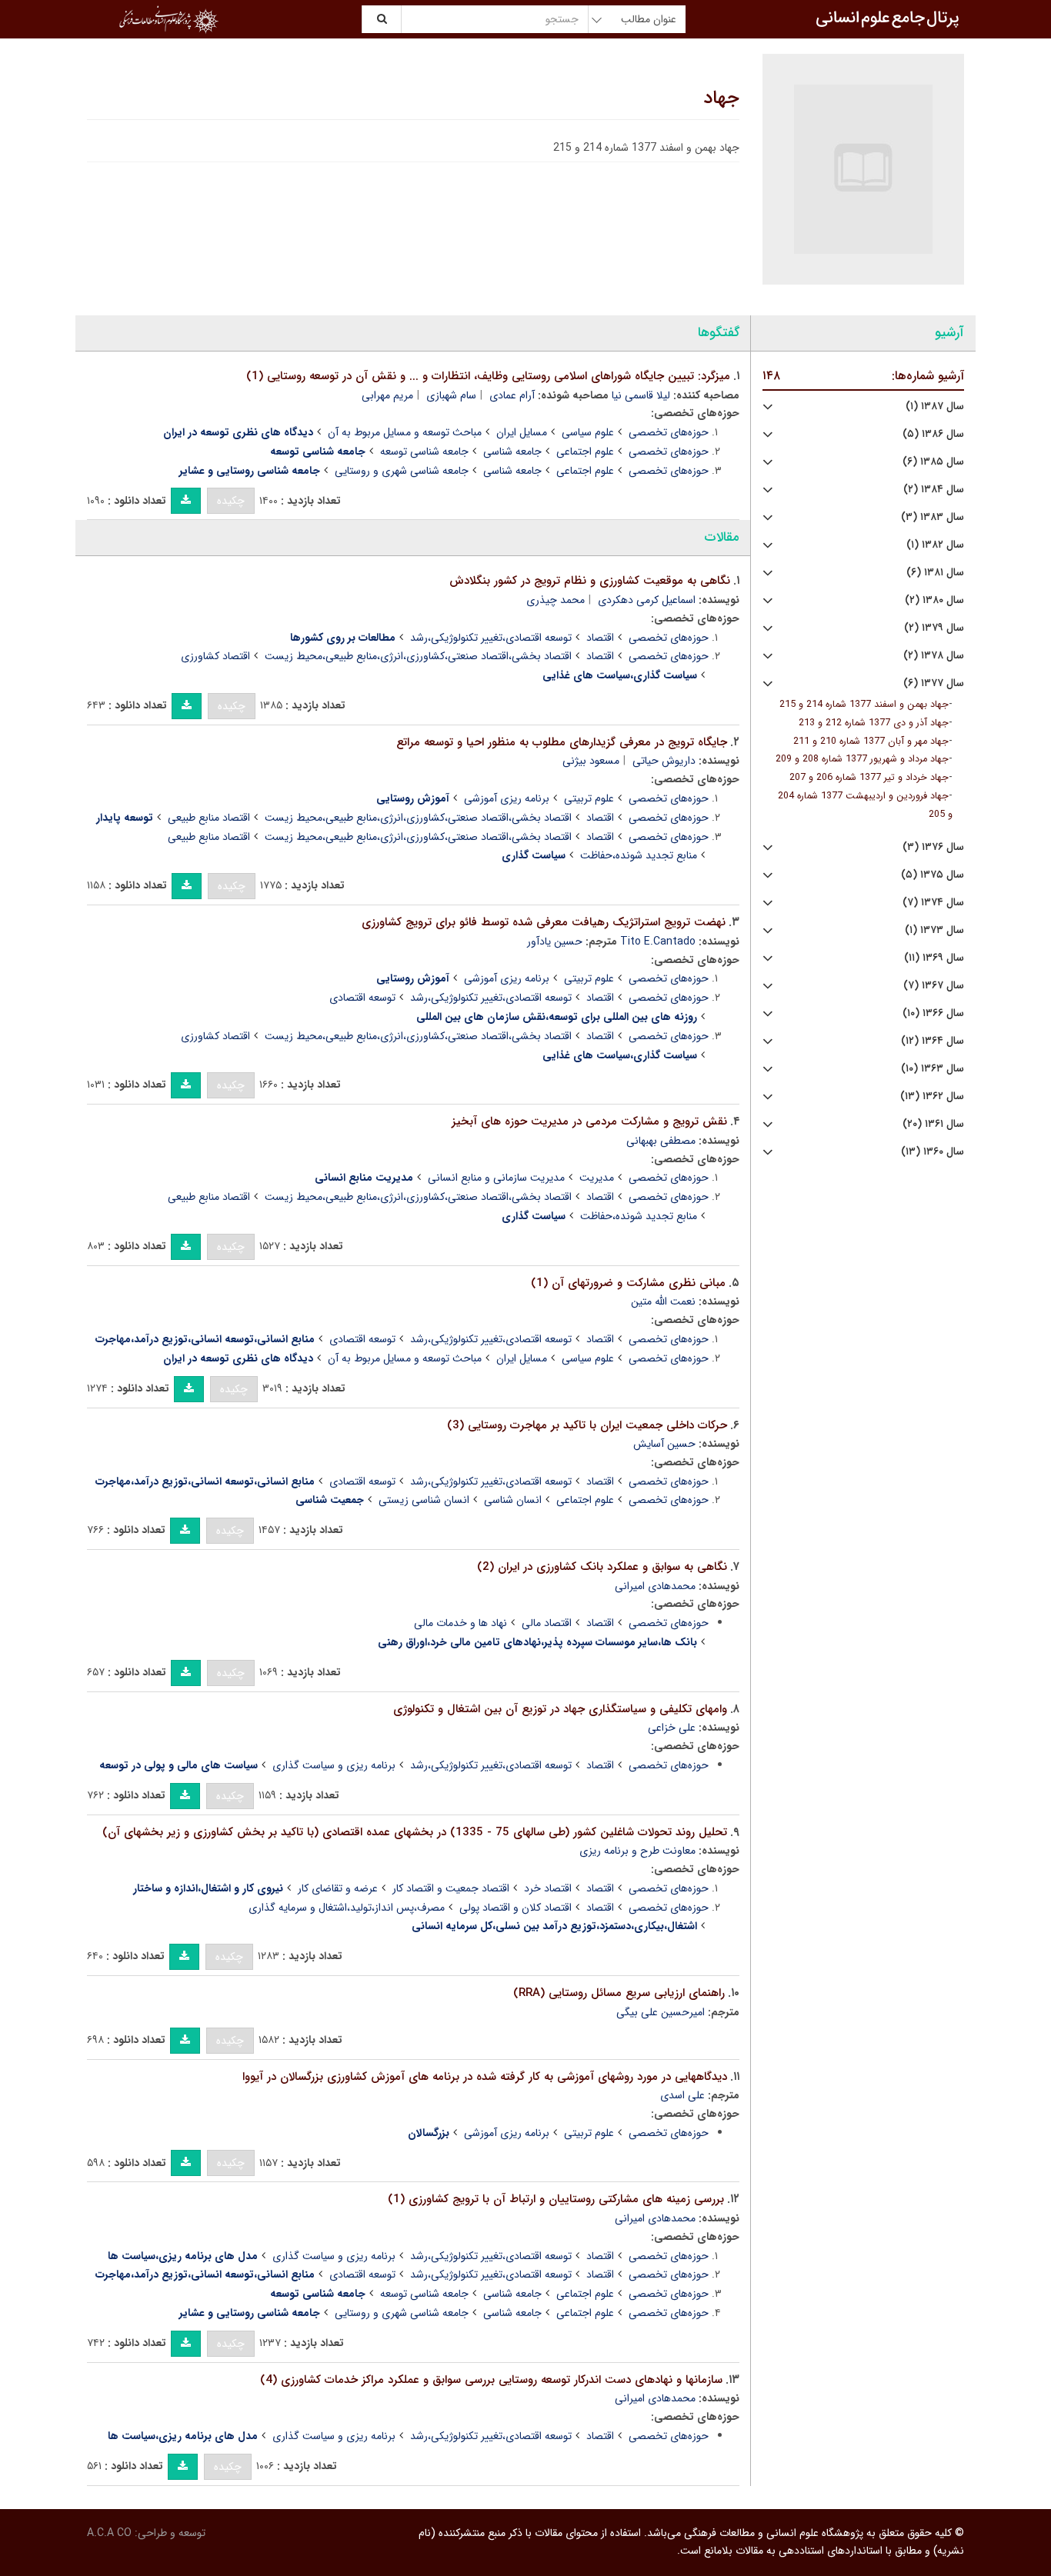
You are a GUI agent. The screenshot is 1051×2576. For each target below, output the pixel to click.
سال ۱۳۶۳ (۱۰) (933, 1069)
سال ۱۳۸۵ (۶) (933, 462)
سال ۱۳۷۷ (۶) (934, 683)
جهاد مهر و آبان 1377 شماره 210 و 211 (871, 741)
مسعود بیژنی (591, 761)
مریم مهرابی (387, 395)
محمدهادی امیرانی (655, 1586)
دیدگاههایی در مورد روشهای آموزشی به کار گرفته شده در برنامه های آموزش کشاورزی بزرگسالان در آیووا (485, 2077)
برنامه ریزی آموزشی (507, 798)
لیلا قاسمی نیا (641, 395)
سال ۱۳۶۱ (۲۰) (933, 1124)
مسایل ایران (522, 432)
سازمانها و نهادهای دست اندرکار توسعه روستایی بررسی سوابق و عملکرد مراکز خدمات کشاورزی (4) (491, 2380)
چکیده (231, 501)
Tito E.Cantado (658, 941)
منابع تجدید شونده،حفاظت (639, 855)
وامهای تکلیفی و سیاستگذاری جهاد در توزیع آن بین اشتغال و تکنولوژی (560, 1709)
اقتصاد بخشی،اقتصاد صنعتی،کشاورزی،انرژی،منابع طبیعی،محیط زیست (418, 656)
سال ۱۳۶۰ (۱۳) (933, 1152)
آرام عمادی (512, 395)
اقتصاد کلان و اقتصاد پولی (515, 1908)
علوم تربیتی (589, 798)
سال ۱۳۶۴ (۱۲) (933, 1041)
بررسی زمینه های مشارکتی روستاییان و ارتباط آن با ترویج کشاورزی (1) (556, 2199)
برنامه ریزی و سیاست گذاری (334, 1765)
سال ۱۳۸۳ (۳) (933, 517)
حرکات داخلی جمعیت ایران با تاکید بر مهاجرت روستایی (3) (587, 1425)
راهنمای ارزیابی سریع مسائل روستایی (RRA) (619, 1993)
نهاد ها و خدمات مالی (460, 1623)
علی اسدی (682, 2095)
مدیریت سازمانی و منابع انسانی (496, 1178)
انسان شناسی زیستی (424, 1500)
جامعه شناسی (512, 452)
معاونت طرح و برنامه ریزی (637, 1851)
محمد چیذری (556, 600)
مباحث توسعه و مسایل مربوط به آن (405, 432)
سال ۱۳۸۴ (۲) (934, 490)
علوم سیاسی (588, 432)
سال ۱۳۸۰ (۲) (934, 600)
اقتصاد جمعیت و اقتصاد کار (451, 1888)
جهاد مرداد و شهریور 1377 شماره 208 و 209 (862, 759)
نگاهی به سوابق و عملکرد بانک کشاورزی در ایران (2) (602, 1567)
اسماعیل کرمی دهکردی (647, 600)
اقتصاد (600, 638)
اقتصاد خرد (548, 1888)
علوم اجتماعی (585, 452)
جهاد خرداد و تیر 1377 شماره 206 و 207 (869, 778)
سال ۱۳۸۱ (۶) (935, 573)
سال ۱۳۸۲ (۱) (935, 545)
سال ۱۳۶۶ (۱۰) (933, 1013)
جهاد (721, 98)
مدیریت (597, 1178)
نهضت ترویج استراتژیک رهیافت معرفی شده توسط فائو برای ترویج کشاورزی (544, 922)
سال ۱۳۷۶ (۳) (933, 847)
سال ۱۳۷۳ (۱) (934, 930)
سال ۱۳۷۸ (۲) (934, 656)
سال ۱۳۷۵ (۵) (933, 875)
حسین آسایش (664, 1444)
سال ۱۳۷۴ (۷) (933, 903)
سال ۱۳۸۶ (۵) (933, 434)
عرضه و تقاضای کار (338, 1888)
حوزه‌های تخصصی (669, 432)
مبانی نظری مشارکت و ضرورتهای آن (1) (628, 1283)
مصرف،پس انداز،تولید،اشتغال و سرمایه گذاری (347, 1908)
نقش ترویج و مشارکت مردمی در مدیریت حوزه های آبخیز (589, 1121)
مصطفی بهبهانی (661, 1141)
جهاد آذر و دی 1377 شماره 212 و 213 (874, 723)
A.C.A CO (109, 2533)
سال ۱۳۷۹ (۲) (934, 628)
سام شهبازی (451, 395)
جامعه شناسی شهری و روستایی (402, 471)
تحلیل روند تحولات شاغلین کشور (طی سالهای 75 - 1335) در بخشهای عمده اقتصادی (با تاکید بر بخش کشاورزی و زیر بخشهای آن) (415, 1832)
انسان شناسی (513, 1500)
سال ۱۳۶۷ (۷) (934, 986)
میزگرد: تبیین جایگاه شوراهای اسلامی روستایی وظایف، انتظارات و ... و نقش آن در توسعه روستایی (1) (488, 376)
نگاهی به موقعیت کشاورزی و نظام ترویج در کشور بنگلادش (590, 581)
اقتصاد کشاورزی (215, 656)
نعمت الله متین (663, 1301)
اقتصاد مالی (547, 1623)
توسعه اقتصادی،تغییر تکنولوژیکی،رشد (491, 638)
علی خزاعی (672, 1728)
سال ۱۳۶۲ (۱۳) (932, 1096)
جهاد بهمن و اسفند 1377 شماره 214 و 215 (864, 705)
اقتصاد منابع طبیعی (209, 818)
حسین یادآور (555, 941)
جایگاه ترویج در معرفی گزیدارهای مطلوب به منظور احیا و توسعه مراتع (562, 742)
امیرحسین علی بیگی (661, 2012)
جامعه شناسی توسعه (424, 452)
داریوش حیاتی (664, 761)
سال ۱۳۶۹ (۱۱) (934, 958)
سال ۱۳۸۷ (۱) (935, 407)
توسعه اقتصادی (362, 998)
